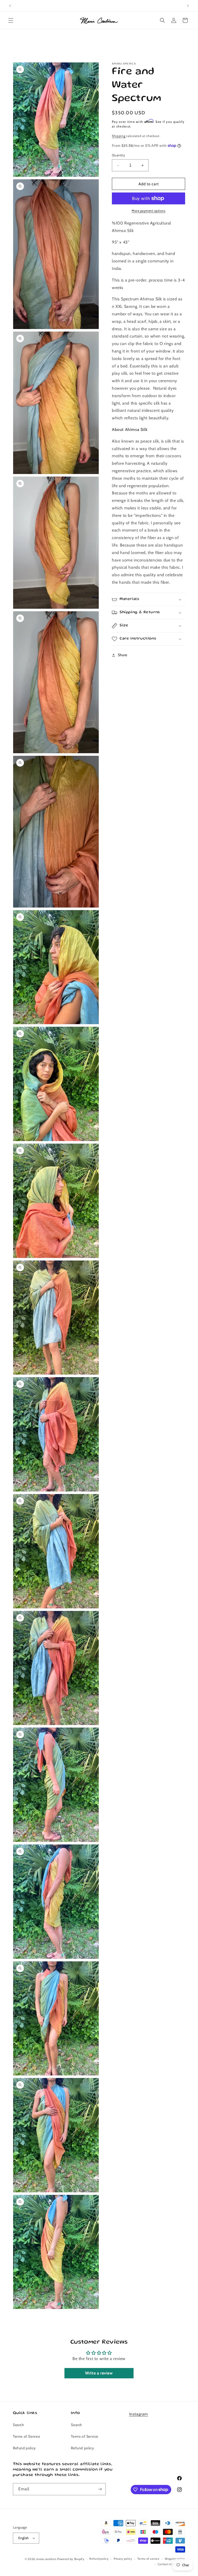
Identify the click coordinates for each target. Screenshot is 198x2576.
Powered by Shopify (71, 2559)
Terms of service (148, 2559)
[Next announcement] (188, 6)
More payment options (148, 211)
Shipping (119, 136)
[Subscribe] (100, 2489)
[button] (11, 20)
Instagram (139, 2414)
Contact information (171, 2564)
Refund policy (24, 2448)
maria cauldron (46, 2559)
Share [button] (123, 655)
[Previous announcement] (10, 6)
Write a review (99, 2373)
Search (19, 2425)
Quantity (118, 155)
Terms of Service (27, 2436)
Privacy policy (123, 2559)
